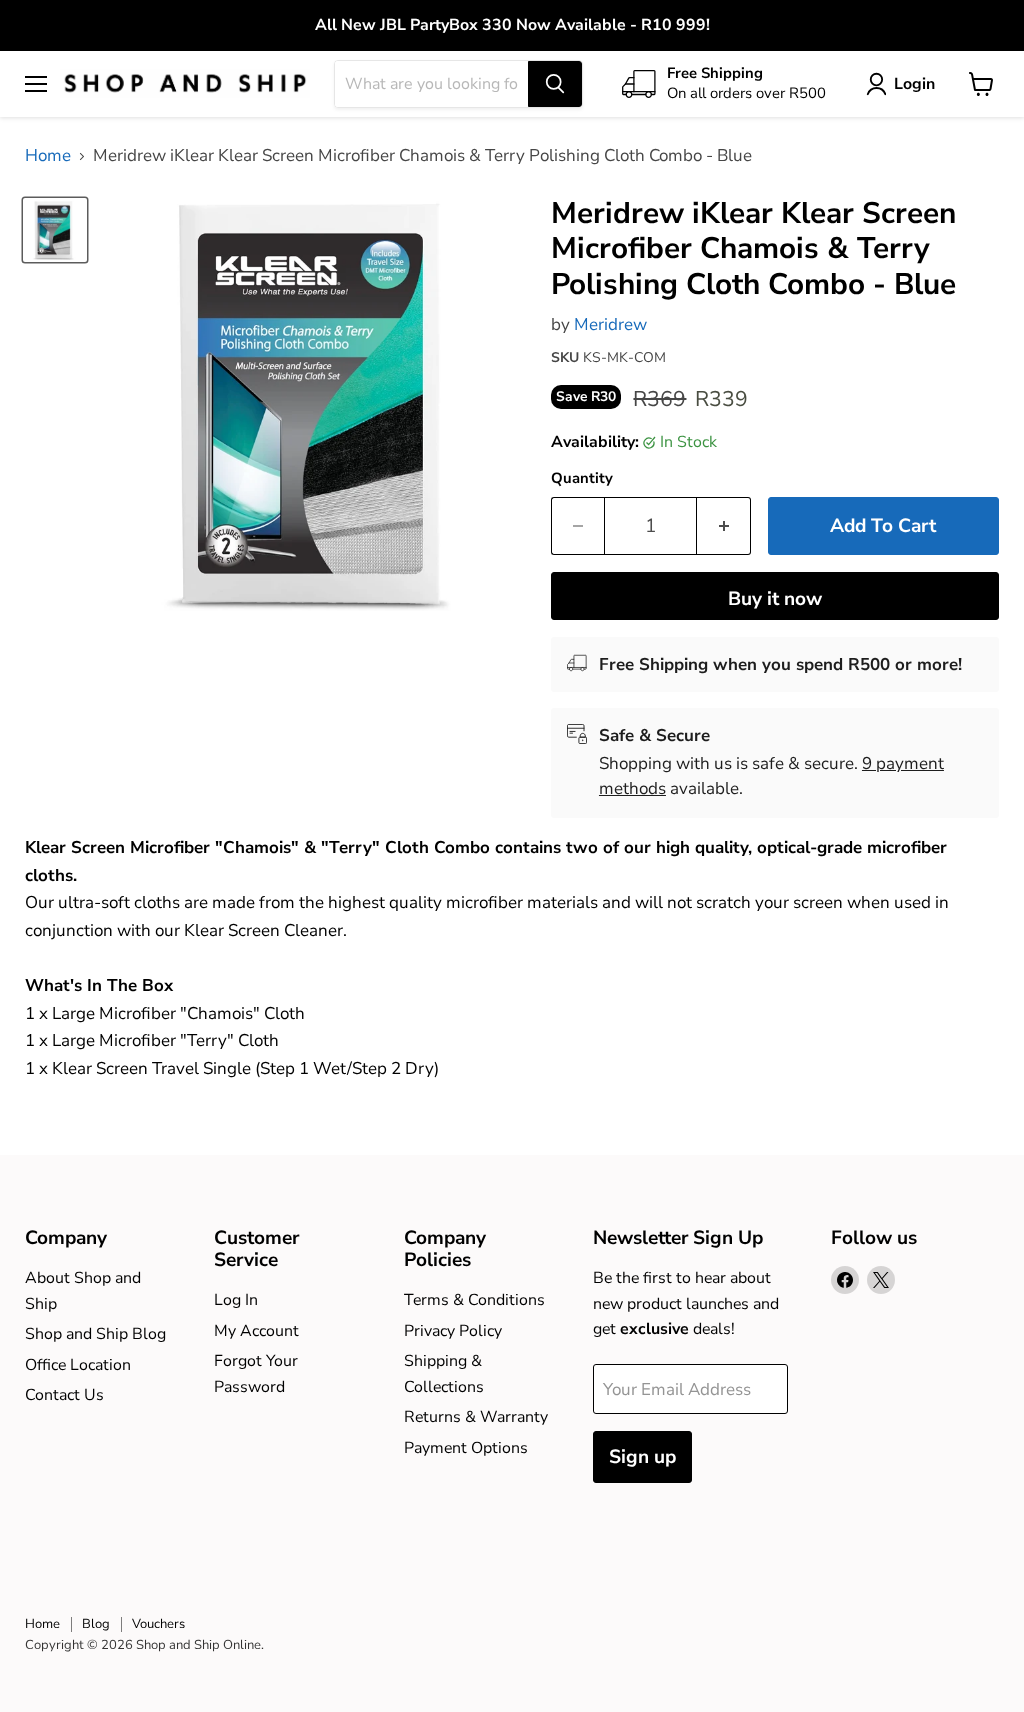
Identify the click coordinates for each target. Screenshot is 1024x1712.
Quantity (582, 478)
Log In (236, 1300)
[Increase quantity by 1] (724, 526)
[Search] (555, 84)
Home (48, 156)
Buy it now (775, 599)
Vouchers (158, 1624)
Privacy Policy (453, 1331)
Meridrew (610, 324)
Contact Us (64, 1395)
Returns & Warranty (476, 1417)
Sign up (642, 1457)
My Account (256, 1331)
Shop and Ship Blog (95, 1334)
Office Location (78, 1365)
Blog (96, 1624)
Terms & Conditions (474, 1300)
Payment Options (466, 1448)
